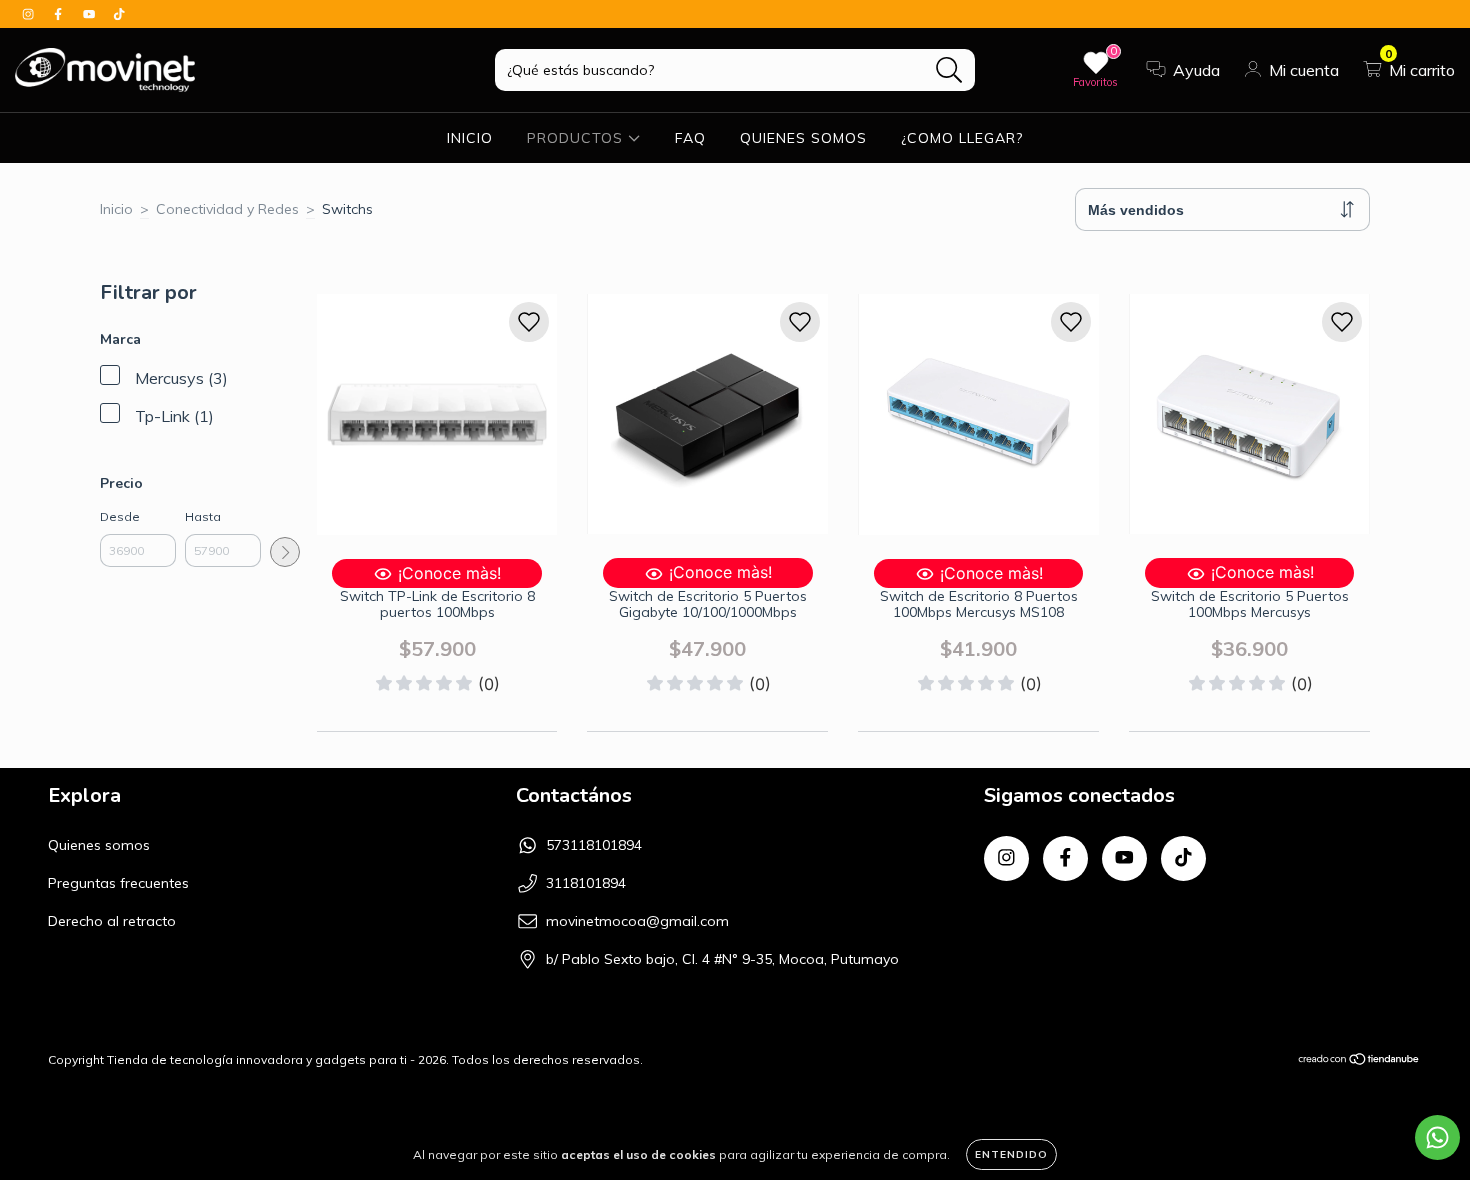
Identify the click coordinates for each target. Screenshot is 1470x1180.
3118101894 (586, 883)
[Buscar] (949, 70)
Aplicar (285, 552)
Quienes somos (99, 845)
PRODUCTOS (577, 138)
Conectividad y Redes (227, 209)
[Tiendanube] (1359, 1061)
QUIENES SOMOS (803, 138)
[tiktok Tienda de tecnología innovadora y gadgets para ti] (119, 14)
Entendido (1011, 1154)
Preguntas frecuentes (118, 883)
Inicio (116, 209)
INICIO (470, 138)
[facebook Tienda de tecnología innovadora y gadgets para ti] (60, 14)
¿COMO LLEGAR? (962, 138)
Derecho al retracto (112, 921)
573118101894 (594, 845)
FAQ (690, 138)
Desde (120, 516)
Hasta (203, 516)
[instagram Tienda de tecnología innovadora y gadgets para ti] (30, 14)
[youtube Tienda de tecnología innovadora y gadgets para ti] (91, 14)
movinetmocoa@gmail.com (637, 921)
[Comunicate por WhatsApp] (1437, 1137)
